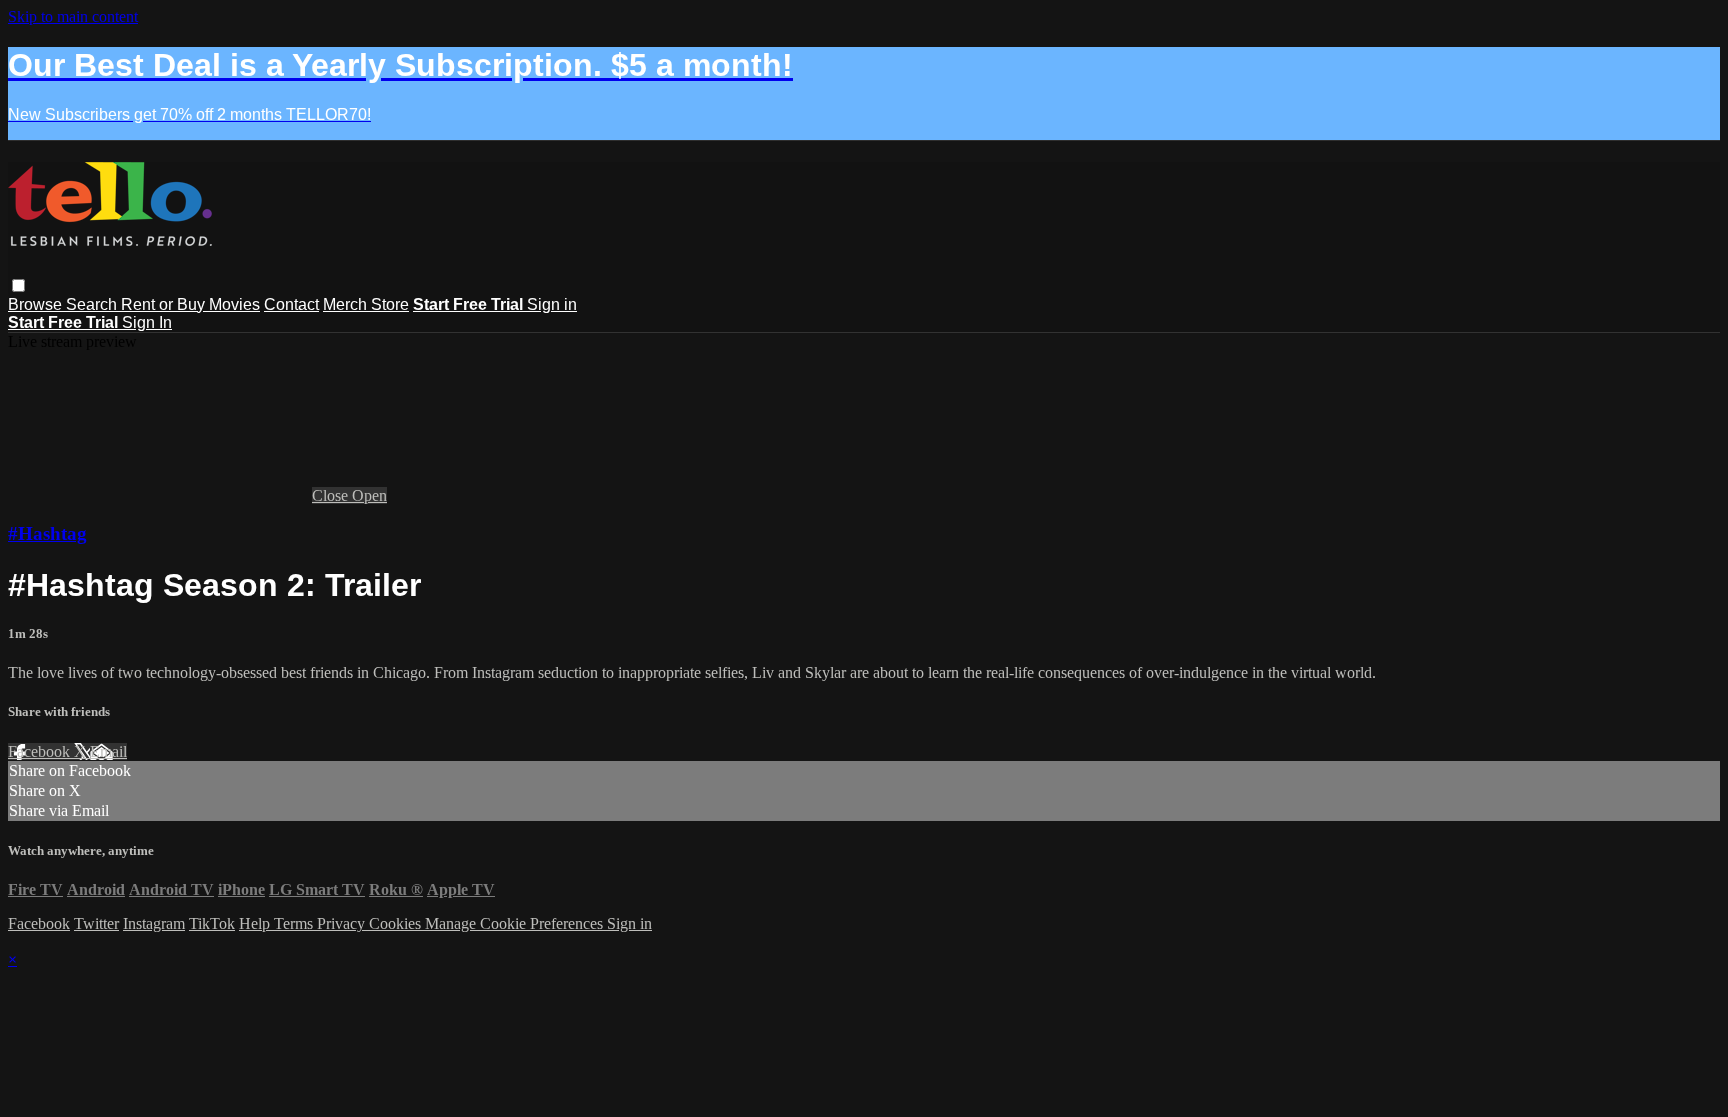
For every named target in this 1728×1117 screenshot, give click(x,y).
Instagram (154, 923)
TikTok (212, 923)
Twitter (96, 923)
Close (332, 495)
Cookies (397, 923)
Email (108, 751)
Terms (295, 923)
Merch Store (366, 304)
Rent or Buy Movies (190, 304)
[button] (18, 285)
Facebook (41, 751)
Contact (291, 304)
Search (93, 304)
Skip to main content (73, 16)
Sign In (147, 322)
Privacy (343, 923)
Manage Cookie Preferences (516, 923)
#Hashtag (47, 533)
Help (256, 923)
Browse (37, 304)
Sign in (552, 304)
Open (369, 495)
